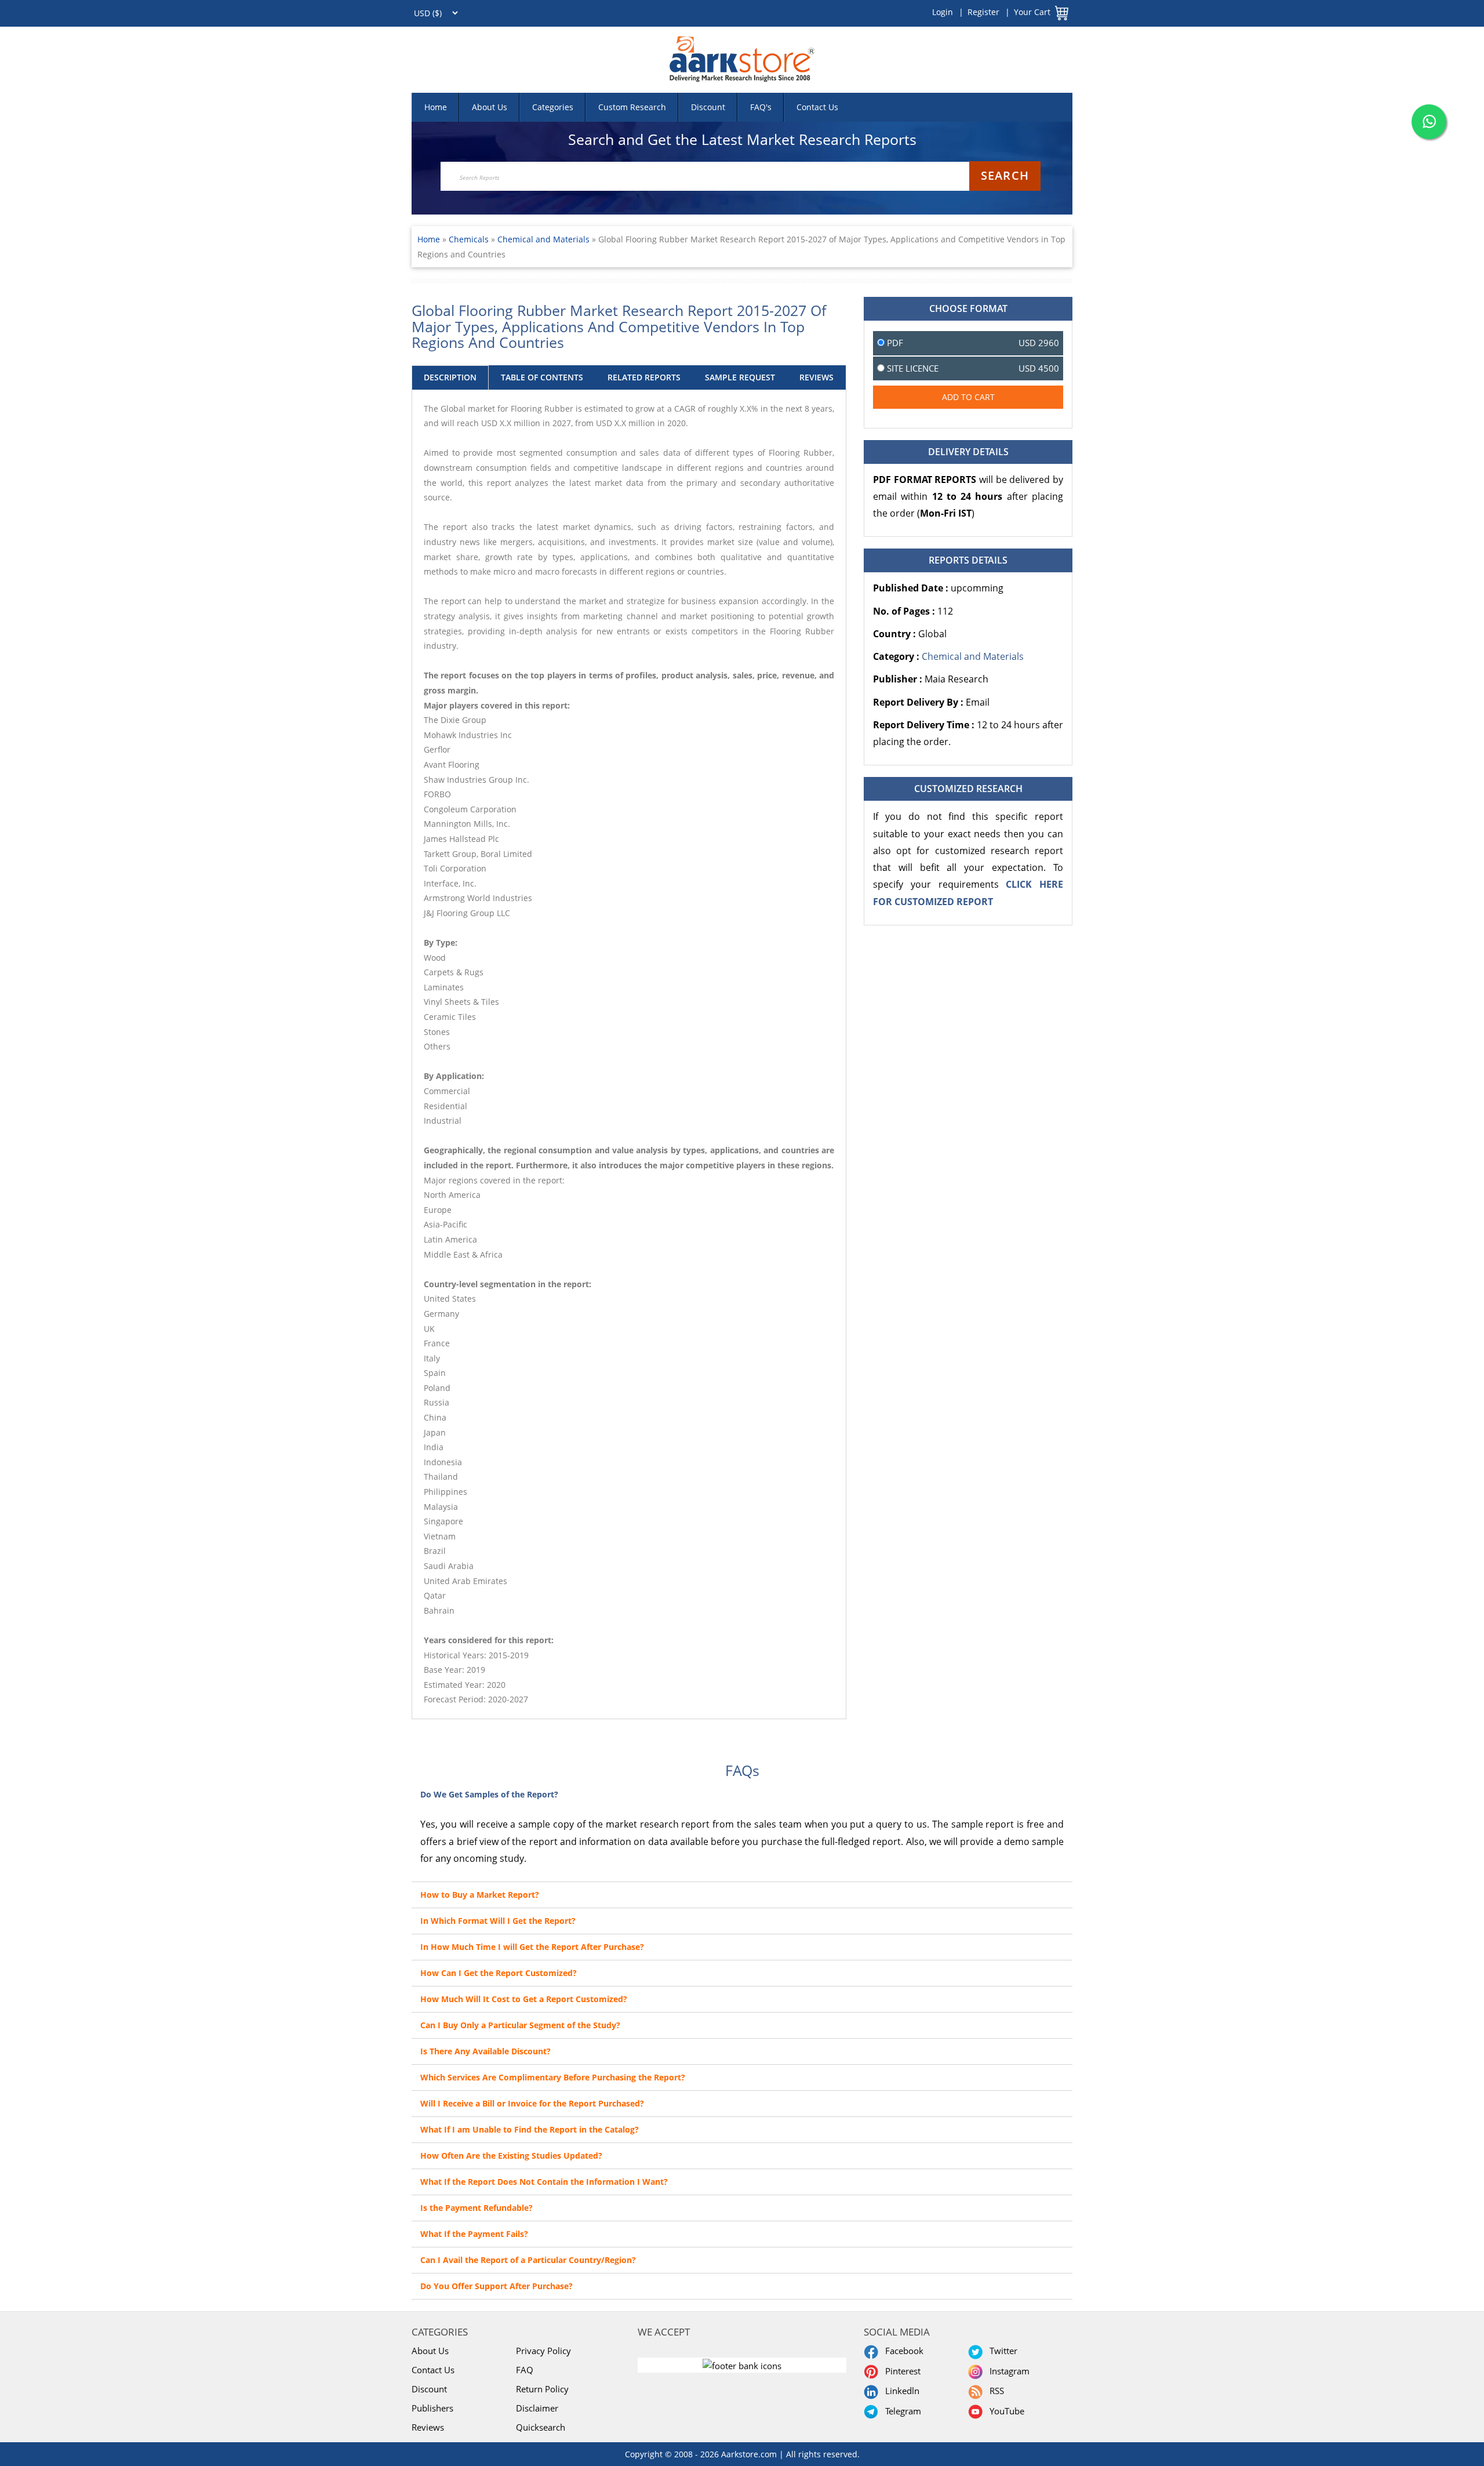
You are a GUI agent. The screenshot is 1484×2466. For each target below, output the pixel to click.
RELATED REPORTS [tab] (644, 377)
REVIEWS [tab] (816, 377)
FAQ (525, 2370)
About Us (490, 107)
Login (943, 12)
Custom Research (632, 107)
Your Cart (1032, 12)
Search (1005, 175)
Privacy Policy (543, 2351)
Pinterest (901, 2371)
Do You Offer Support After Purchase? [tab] (497, 2286)
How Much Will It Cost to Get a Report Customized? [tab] (524, 1999)
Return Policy (542, 2389)
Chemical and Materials (543, 239)
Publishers (432, 2408)
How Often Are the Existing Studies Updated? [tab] (511, 2156)
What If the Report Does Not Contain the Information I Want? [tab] (544, 2182)
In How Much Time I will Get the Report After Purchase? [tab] (532, 1947)
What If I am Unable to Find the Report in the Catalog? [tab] (530, 2129)
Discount (708, 107)
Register (983, 12)
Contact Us (817, 107)
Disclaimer (537, 2408)
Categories (553, 107)
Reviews (428, 2427)
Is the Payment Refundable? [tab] (477, 2208)
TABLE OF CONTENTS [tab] (542, 377)
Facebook (902, 2351)
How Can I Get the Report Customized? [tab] (499, 1973)
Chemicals (470, 239)
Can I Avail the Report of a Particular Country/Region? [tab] (528, 2260)
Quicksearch (541, 2427)
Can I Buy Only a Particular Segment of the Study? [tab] (520, 2025)
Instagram (1007, 2371)
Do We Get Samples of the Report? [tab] (489, 1794)
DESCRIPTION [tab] (450, 377)
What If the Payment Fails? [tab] (474, 2234)
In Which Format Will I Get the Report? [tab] (498, 1921)
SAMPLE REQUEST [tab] (740, 377)
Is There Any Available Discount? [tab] (485, 2051)
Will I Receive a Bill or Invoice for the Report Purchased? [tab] (532, 2103)
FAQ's (761, 107)
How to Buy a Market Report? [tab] (480, 1895)
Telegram (901, 2411)
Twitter (1001, 2351)
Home (436, 107)
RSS (994, 2391)
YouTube (1005, 2411)
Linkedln (900, 2391)
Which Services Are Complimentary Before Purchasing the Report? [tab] (553, 2077)
